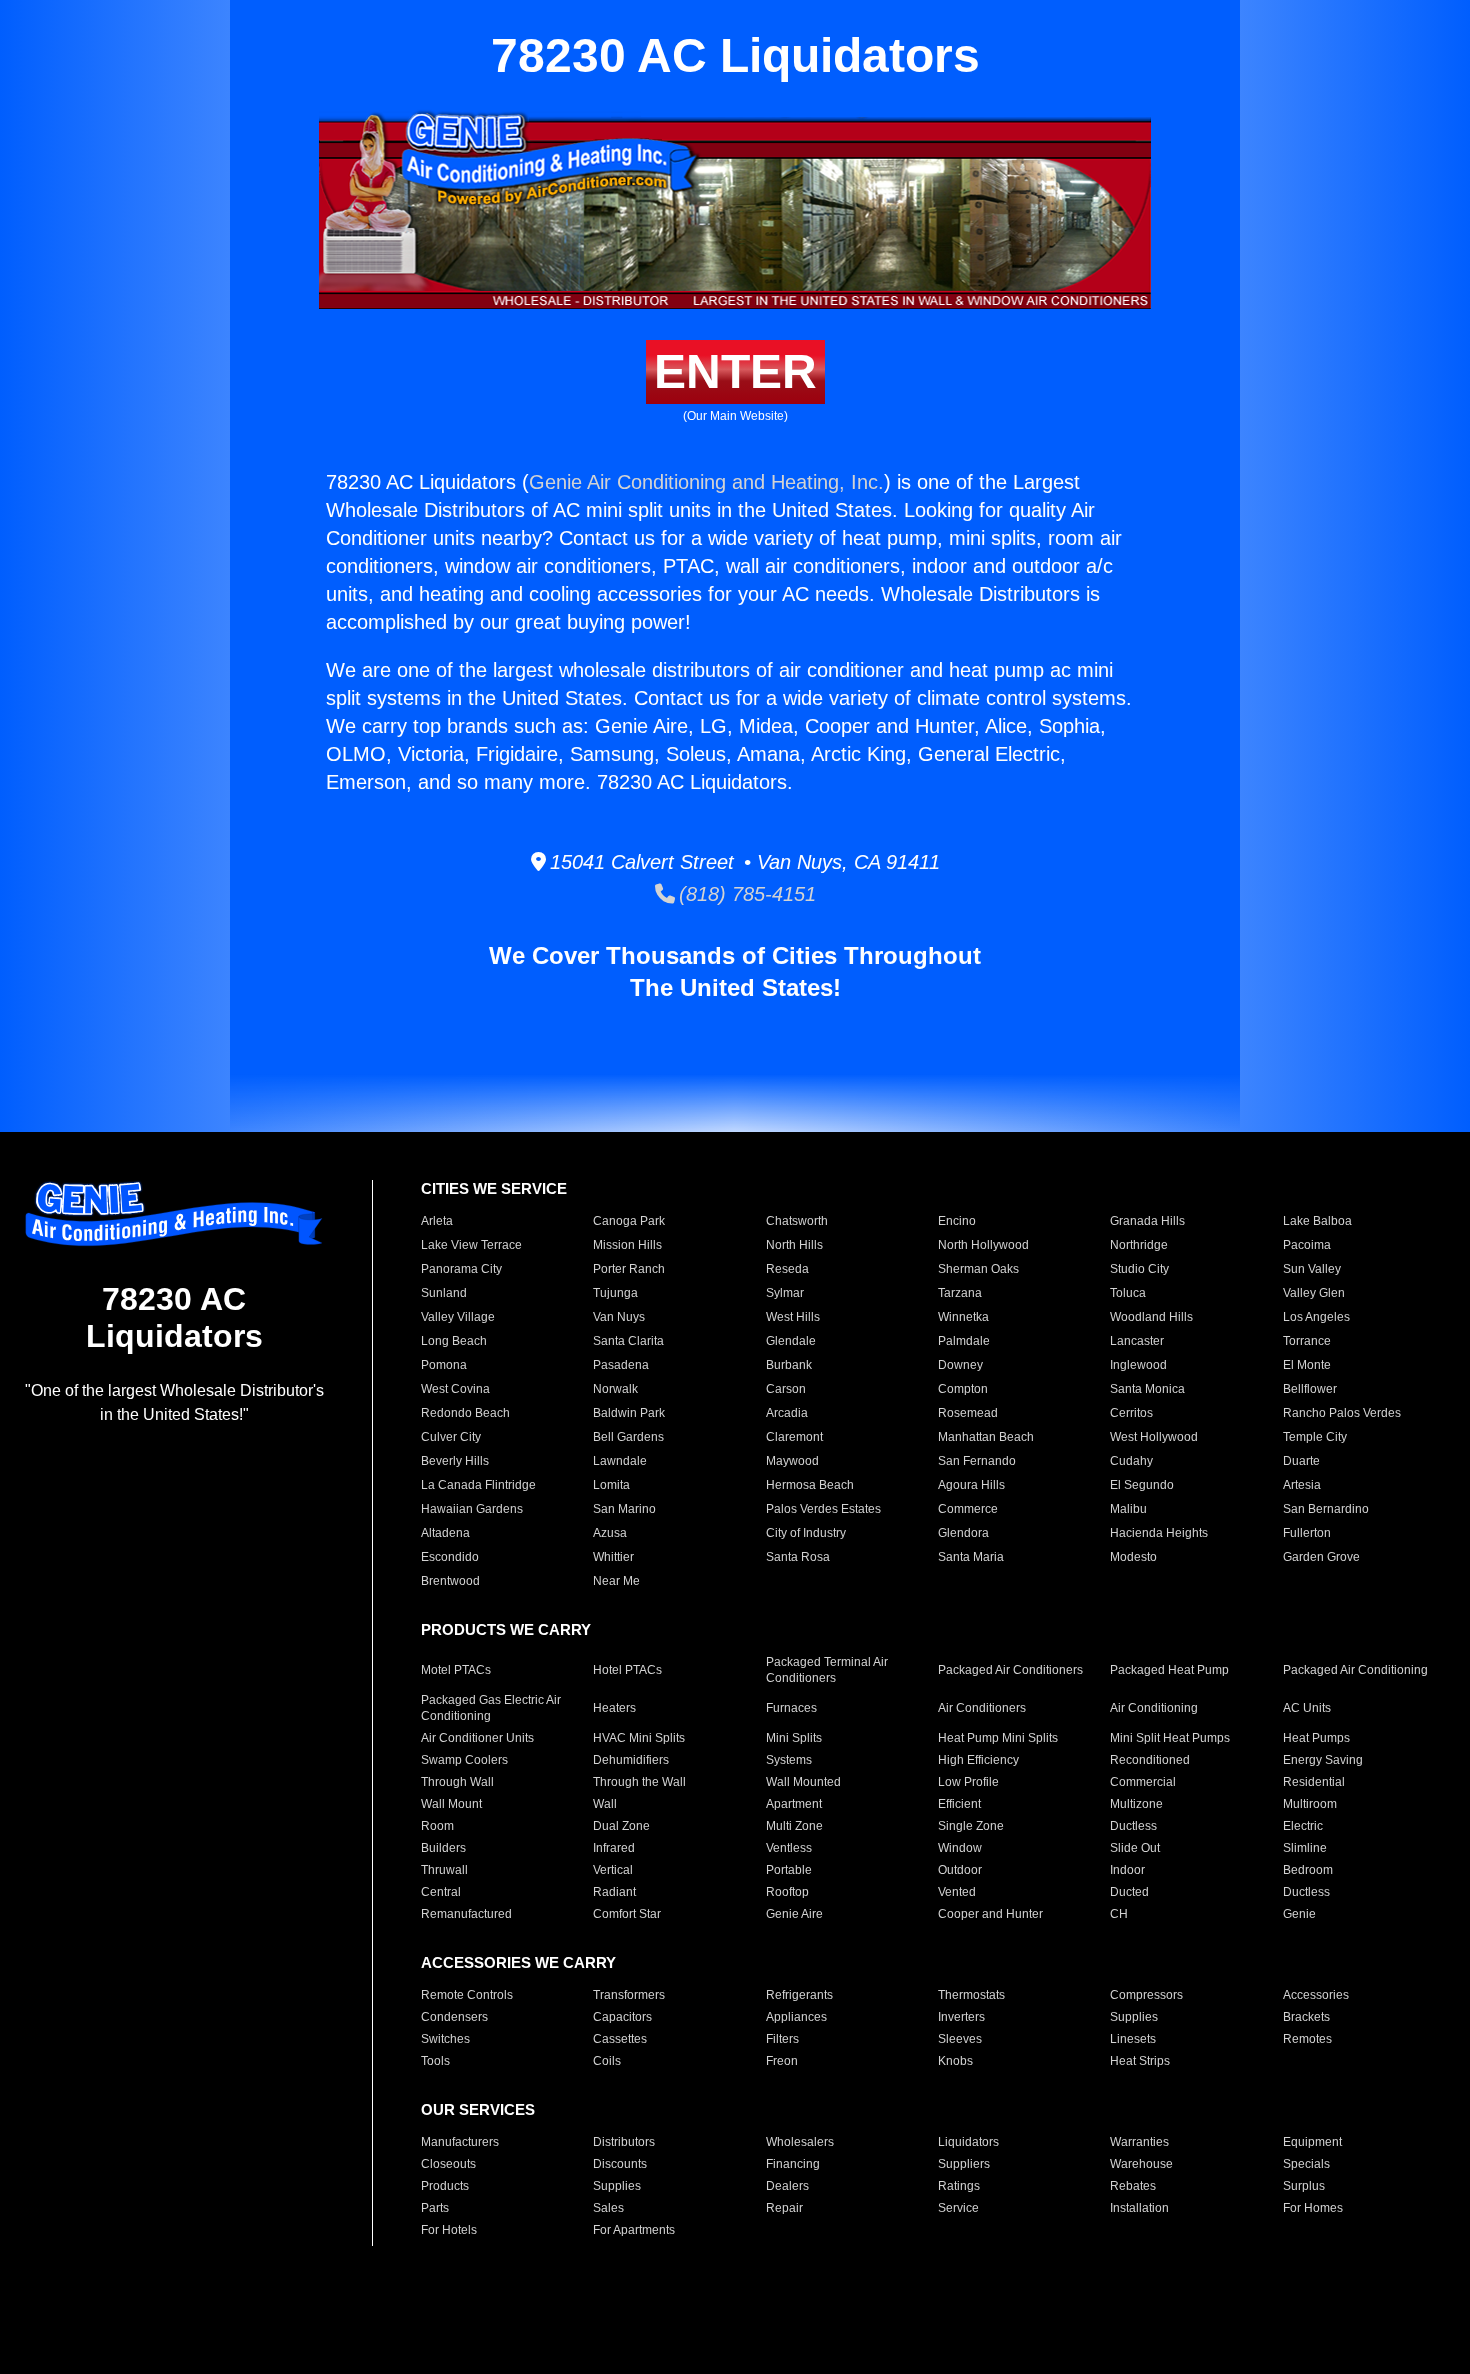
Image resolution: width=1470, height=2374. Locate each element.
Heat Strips (1140, 2061)
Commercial (1143, 1782)
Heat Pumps (1316, 1738)
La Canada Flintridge (478, 1485)
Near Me (616, 1581)
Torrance (1307, 1341)
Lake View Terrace (471, 1245)
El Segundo (1142, 1485)
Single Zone (971, 1826)
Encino (957, 1221)
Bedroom (1308, 1870)
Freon (782, 2061)
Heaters (614, 1708)
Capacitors (622, 2017)
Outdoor (960, 1870)
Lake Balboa (1317, 1221)
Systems (789, 1760)
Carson (786, 1389)
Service (958, 2208)
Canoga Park (629, 1221)
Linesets (1133, 2039)
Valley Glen (1314, 1293)
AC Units (1307, 1708)
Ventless (789, 1848)
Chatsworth (797, 1221)
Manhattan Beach (986, 1437)
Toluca (1128, 1293)
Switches (445, 2039)
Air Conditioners (982, 1708)
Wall (605, 1804)
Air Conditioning (1154, 1708)
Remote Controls (467, 1995)
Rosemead (968, 1413)
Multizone (1136, 1804)
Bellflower (1310, 1389)
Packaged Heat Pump (1169, 1670)
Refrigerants (799, 1995)
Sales (608, 2208)
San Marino (624, 1509)
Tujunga (615, 1293)
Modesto (1133, 1557)
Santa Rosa (798, 1557)
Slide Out (1135, 1848)
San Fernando (977, 1461)
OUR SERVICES (478, 2109)
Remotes (1307, 2039)
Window (960, 1848)
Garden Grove (1321, 1557)
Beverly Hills (455, 1461)
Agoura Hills (971, 1485)
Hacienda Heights (1159, 1533)
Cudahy (1131, 1461)
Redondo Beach (465, 1413)
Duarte (1301, 1461)
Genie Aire (794, 1914)
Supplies (1134, 2017)
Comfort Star (627, 1914)
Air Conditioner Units (477, 1738)
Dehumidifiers (631, 1760)
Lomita (611, 1485)
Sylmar (785, 1293)
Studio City (1139, 1269)
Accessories (1316, 1995)
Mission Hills (627, 1245)
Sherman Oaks (978, 1269)
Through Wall (457, 1782)
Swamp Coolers (464, 1760)
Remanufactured (466, 1914)
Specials (1306, 2164)
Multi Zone (794, 1826)
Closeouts (448, 2164)
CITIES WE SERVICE (494, 1188)
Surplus (1304, 2186)
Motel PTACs (456, 1670)
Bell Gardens (628, 1437)
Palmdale (964, 1341)
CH (1119, 1914)
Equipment (1312, 2142)
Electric (1303, 1826)
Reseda (787, 1269)
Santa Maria (971, 1557)
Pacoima (1307, 1245)
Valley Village (458, 1317)
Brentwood (450, 1581)
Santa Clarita (628, 1341)
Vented (957, 1892)
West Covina (455, 1389)
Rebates (1133, 2186)
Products (445, 2186)
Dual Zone (621, 1826)
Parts (435, 2208)
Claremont (794, 1437)
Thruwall (444, 1870)
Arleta (437, 1221)
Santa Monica (1147, 1389)
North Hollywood (983, 1245)
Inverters (961, 2017)
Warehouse (1141, 2164)
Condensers (454, 2017)
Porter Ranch (629, 1269)
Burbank (789, 1365)
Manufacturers (460, 2142)
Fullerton (1307, 1533)
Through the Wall (639, 1782)
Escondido (450, 1557)
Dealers (787, 2186)
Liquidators (968, 2142)
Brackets (1306, 2017)
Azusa (610, 1533)
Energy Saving (1323, 1760)
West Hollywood (1154, 1437)
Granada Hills (1147, 1221)
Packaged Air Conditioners (1010, 1670)
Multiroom (1310, 1804)
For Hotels (449, 2230)
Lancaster (1137, 1341)
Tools (435, 2061)
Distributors (624, 2142)
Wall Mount (451, 1804)
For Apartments (634, 2230)
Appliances (796, 2017)
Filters (782, 2039)
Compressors (1146, 1995)
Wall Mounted (803, 1782)
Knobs (955, 2061)
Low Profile (968, 1782)
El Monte (1307, 1365)
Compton (963, 1389)
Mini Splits (794, 1738)
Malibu (1128, 1509)
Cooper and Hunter (990, 1914)
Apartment (794, 1804)
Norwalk (615, 1389)
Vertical (613, 1870)
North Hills (794, 1245)
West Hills (793, 1317)
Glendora (963, 1533)
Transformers (629, 1995)
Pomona (444, 1365)
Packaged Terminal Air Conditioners (827, 1670)
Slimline (1305, 1848)
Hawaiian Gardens (472, 1509)
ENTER (735, 371)
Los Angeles (1316, 1317)
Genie (1299, 1914)
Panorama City (461, 1269)
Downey (960, 1365)
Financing (793, 2164)
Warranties (1139, 2142)
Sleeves (960, 2039)
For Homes (1313, 2208)
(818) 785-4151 (745, 894)
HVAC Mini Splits (639, 1738)
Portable (789, 1870)
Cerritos (1131, 1413)
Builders (443, 1848)
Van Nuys (619, 1317)
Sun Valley (1312, 1269)
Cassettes (620, 2039)
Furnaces (791, 1708)
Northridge (1139, 1245)
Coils (607, 2061)
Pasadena (621, 1365)
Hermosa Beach (810, 1485)
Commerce (968, 1509)
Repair (784, 2208)
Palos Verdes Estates (823, 1509)
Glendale (791, 1341)
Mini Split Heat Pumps (1170, 1738)
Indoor (1127, 1870)
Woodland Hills (1151, 1317)
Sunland (444, 1293)
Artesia (1302, 1485)
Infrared (614, 1848)
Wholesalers (800, 2142)
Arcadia (787, 1413)
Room (437, 1826)
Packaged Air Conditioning (1355, 1670)
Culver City (451, 1437)
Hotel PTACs (627, 1670)
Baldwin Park (629, 1413)
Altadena (445, 1533)
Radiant (614, 1892)
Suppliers (964, 2164)
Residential (1314, 1782)
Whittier (613, 1557)
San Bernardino (1326, 1509)
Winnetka (963, 1317)
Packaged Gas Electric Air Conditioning (491, 1708)
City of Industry (806, 1533)
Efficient (959, 1804)
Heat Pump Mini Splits (998, 1738)
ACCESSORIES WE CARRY (518, 1962)
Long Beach (454, 1341)
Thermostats (971, 1995)
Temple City (1315, 1437)
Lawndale (620, 1461)
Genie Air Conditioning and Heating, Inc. (706, 482)
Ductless (1133, 1826)
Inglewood (1138, 1365)
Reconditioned (1150, 1760)
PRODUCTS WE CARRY (506, 1629)
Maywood (792, 1461)
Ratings (959, 2186)
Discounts (620, 2164)
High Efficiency (978, 1760)
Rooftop (787, 1892)
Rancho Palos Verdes (1342, 1413)
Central (441, 1892)
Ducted (1129, 1892)
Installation (1139, 2208)
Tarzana (960, 1293)
